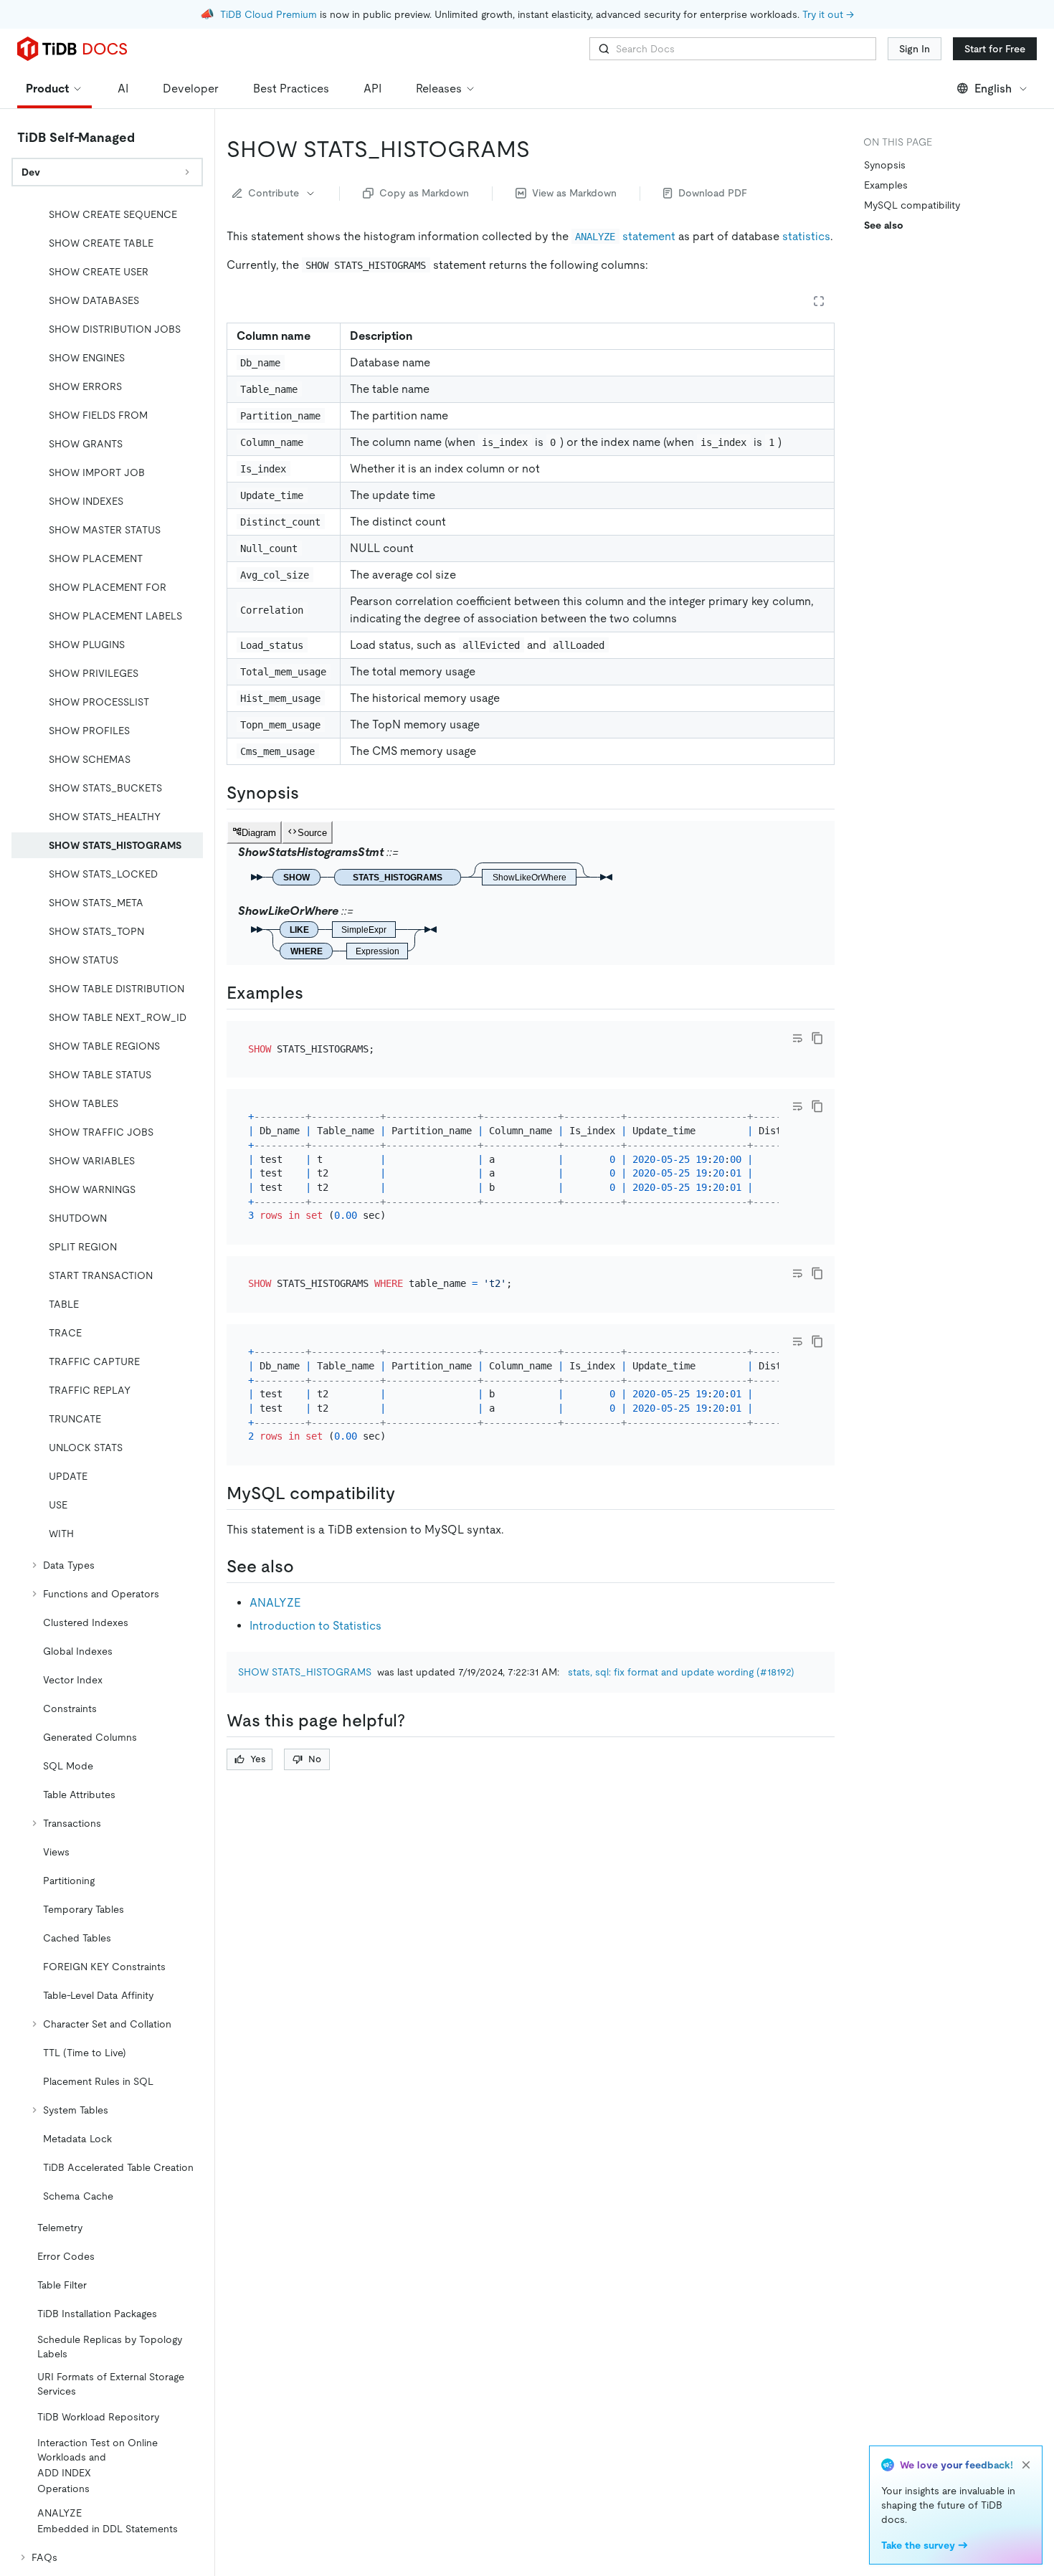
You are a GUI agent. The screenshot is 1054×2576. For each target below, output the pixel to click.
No (315, 1759)
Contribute (274, 193)
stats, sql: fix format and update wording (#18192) (681, 1672)
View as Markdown (574, 193)
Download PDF (713, 193)
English (993, 89)
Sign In (915, 49)
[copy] (817, 1038)
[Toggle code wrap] (797, 1038)
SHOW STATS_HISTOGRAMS (305, 1672)
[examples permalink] (315, 993)
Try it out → (828, 14)
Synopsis (885, 165)
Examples (886, 185)
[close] (1026, 2465)
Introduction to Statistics (315, 1626)
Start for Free (995, 49)
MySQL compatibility (912, 205)
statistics (806, 236)
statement (625, 236)
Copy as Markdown (424, 193)
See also (884, 225)
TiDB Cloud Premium (269, 14)
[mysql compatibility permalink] (407, 1493)
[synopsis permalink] (310, 793)
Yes (258, 1759)
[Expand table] (819, 301)
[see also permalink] (305, 1567)
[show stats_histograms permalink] (541, 149)
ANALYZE (275, 1603)
